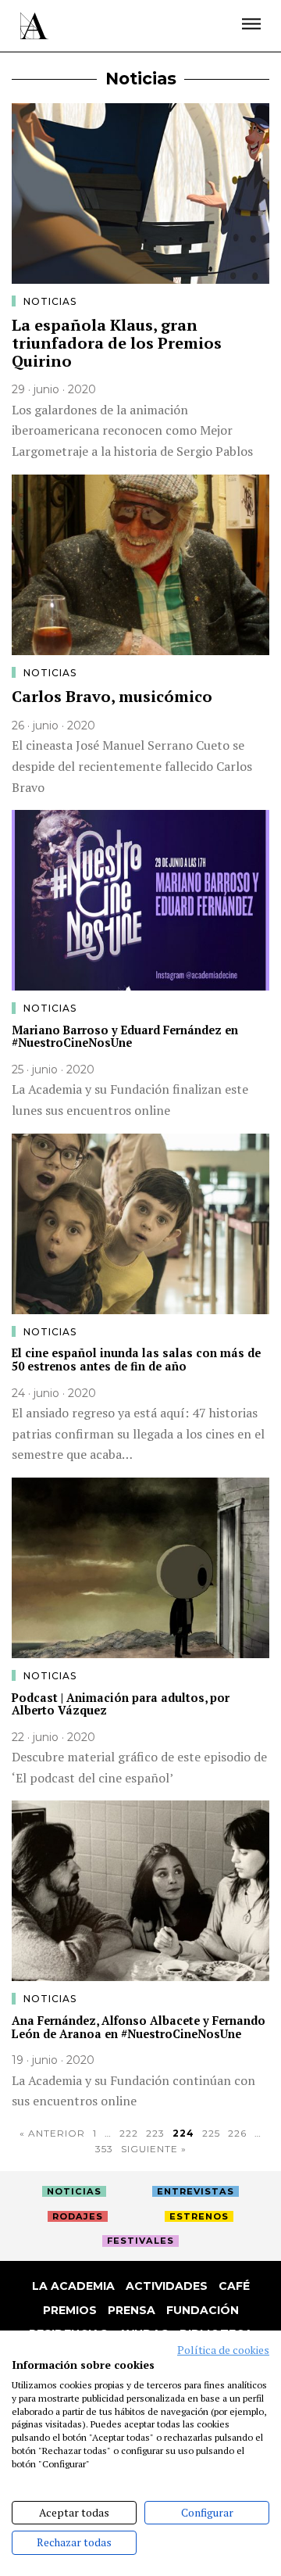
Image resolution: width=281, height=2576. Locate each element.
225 (211, 2133)
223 (155, 2133)
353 (104, 2149)
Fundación (203, 2310)
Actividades (167, 2286)
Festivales (140, 2241)
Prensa (132, 2310)
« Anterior (52, 2133)
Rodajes (78, 2216)
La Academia (73, 2286)
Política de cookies (223, 2350)
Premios (70, 2310)
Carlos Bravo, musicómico (112, 696)
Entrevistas (196, 2191)
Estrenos (199, 2216)
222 (129, 2133)
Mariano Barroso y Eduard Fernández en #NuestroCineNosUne (125, 1037)
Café (234, 2286)
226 (237, 2133)
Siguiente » (154, 2149)
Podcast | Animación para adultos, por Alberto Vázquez (121, 1704)
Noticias (50, 301)
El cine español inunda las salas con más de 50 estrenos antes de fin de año (136, 1360)
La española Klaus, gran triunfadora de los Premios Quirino (117, 342)
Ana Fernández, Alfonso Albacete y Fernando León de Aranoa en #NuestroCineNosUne (139, 2027)
